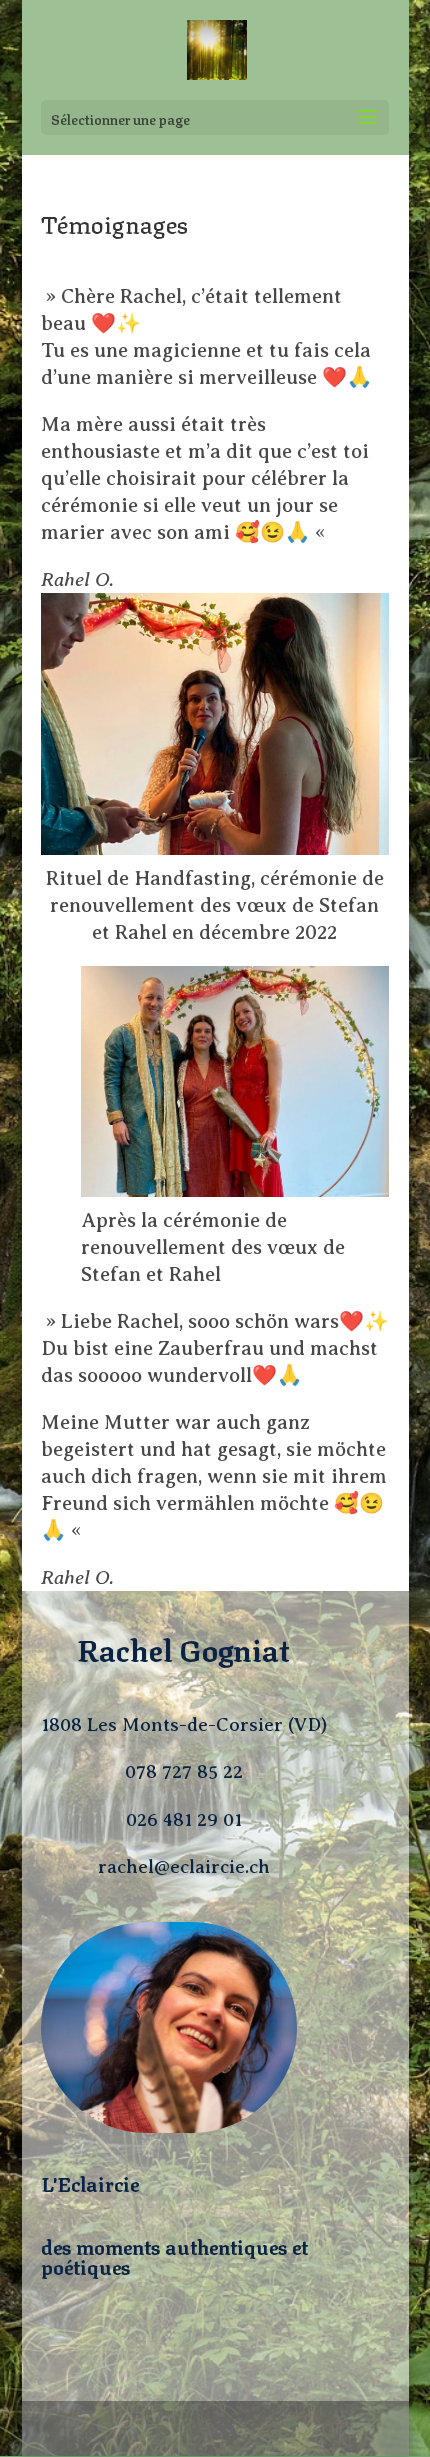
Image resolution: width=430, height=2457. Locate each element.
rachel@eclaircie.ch (184, 1866)
